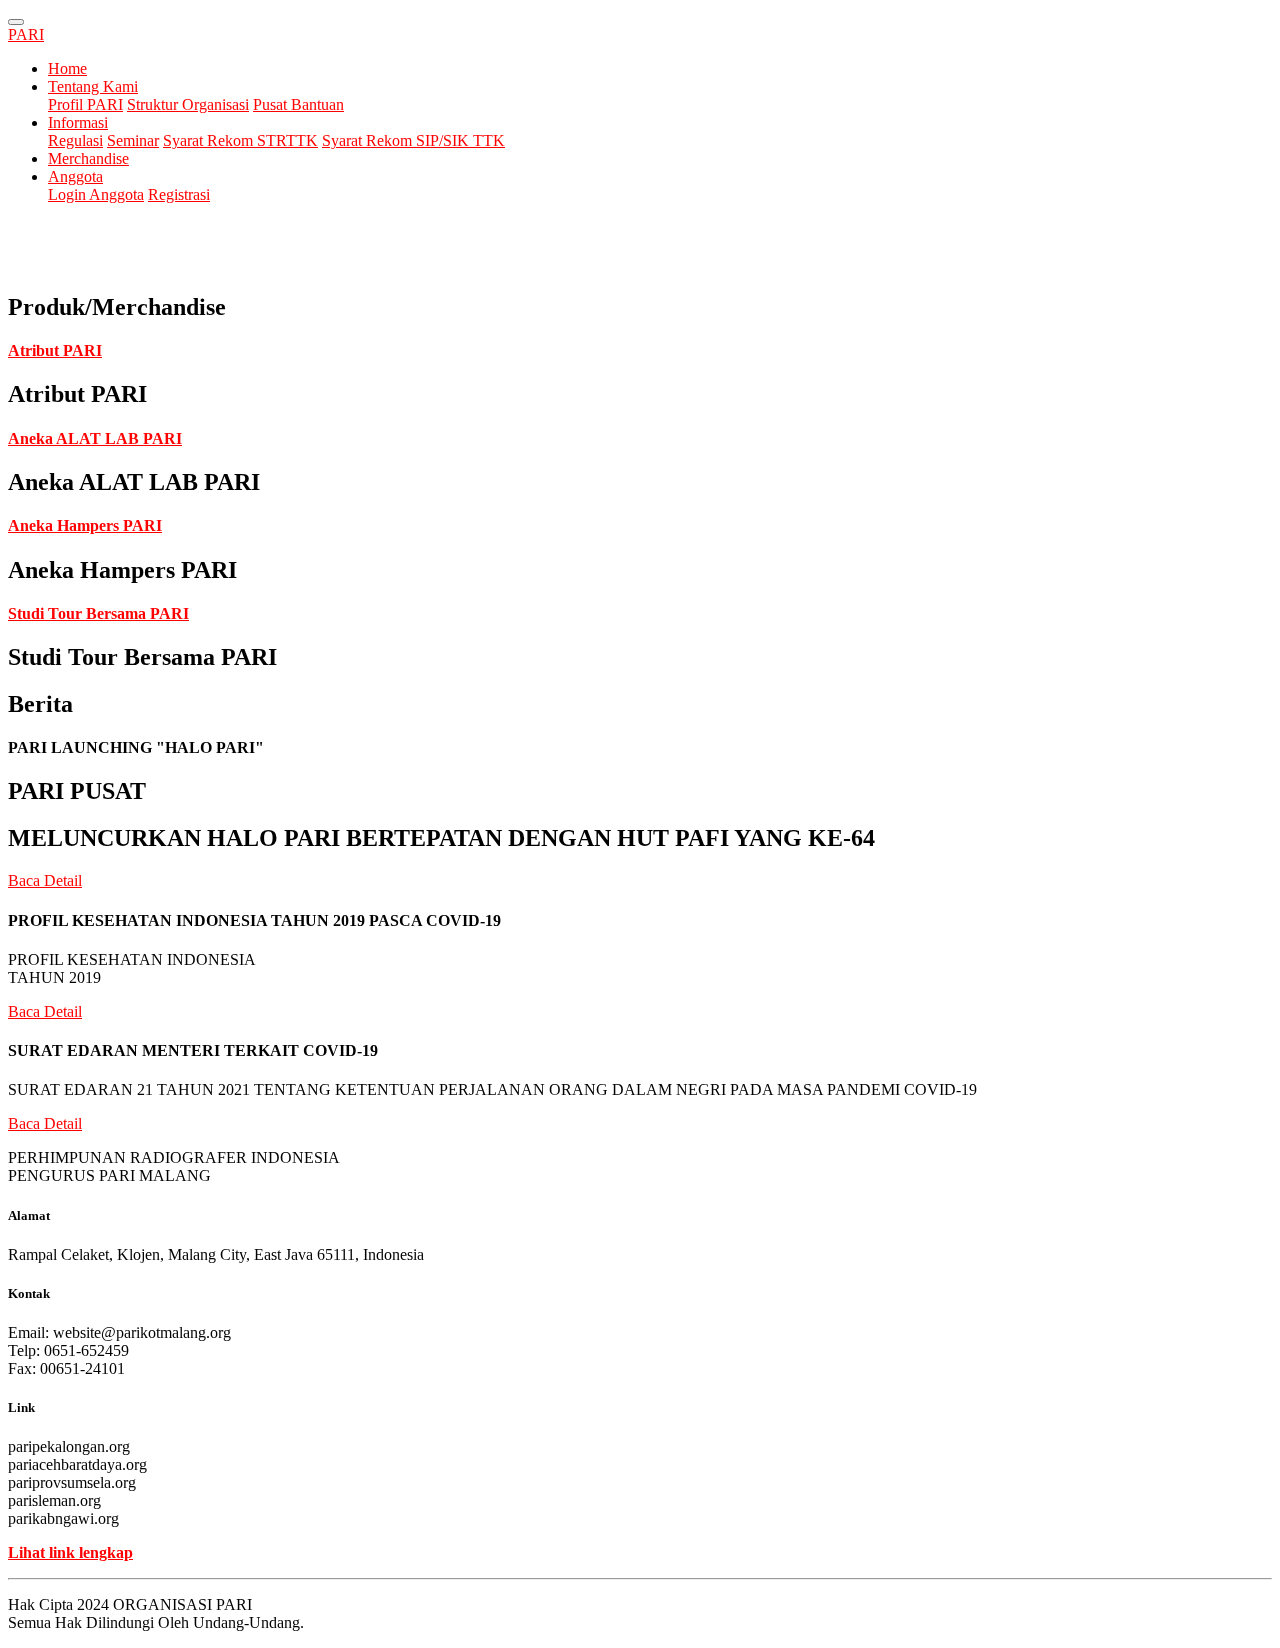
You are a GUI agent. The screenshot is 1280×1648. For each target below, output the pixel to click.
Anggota (75, 176)
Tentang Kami (93, 86)
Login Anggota (96, 194)
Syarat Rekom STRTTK (240, 140)
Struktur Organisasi (188, 104)
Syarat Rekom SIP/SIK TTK (413, 140)
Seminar (133, 140)
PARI (26, 34)
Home (67, 68)
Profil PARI (85, 104)
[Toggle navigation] (16, 22)
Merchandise (88, 158)
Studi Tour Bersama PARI (98, 613)
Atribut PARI (55, 350)
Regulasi (75, 140)
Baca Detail (45, 880)
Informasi (78, 122)
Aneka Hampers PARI (85, 525)
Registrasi (179, 194)
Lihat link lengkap (70, 1552)
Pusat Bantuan (298, 104)
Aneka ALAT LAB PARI (95, 438)
